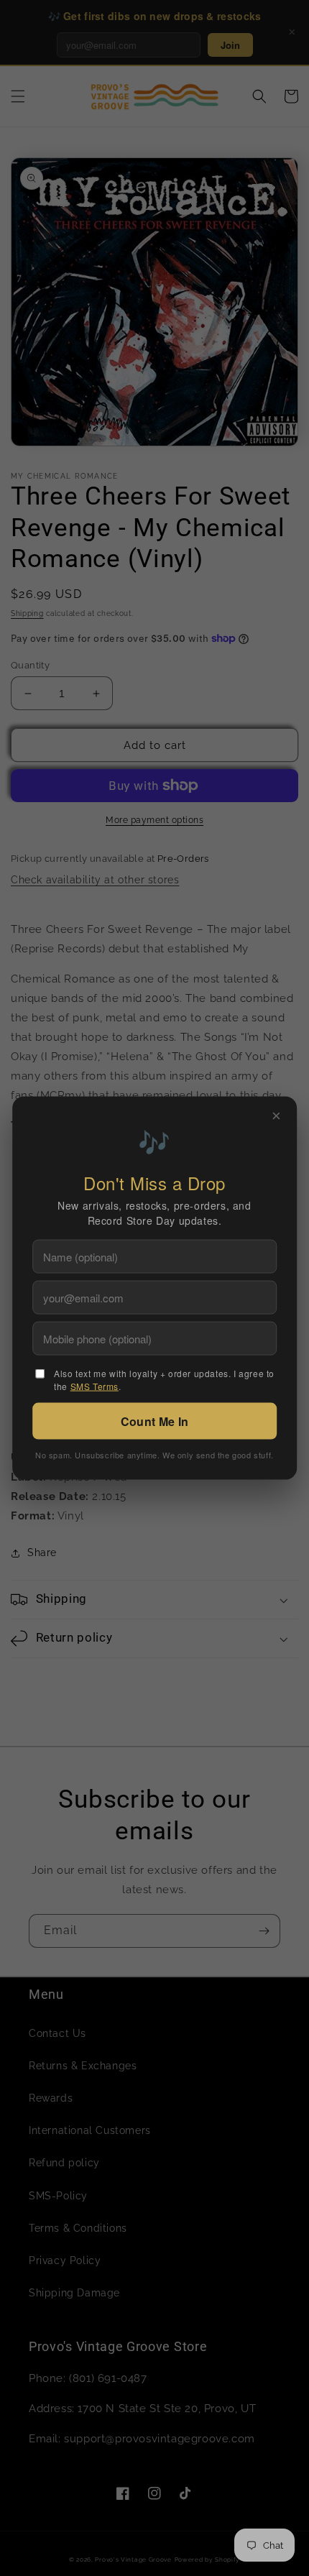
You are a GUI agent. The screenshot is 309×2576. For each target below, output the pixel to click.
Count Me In (154, 1421)
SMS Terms (94, 1386)
